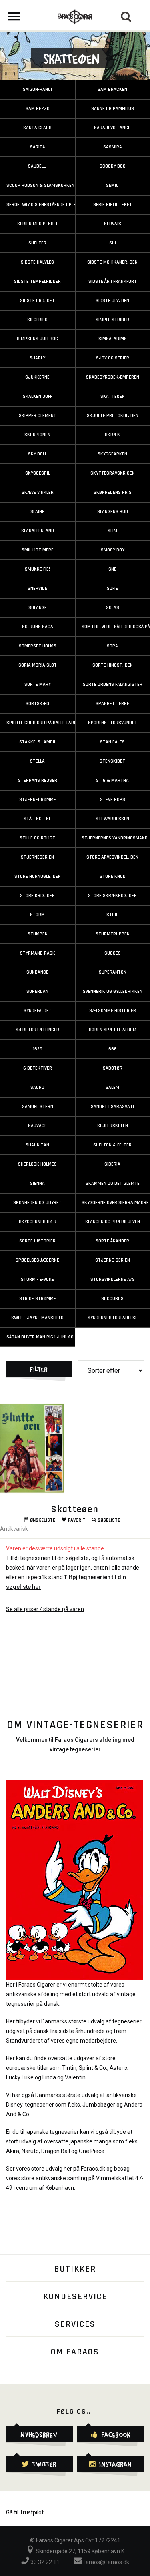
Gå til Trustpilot (25, 2512)
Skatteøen (75, 1509)
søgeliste (109, 1520)
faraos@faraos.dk (106, 2562)
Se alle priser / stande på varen (45, 1609)
